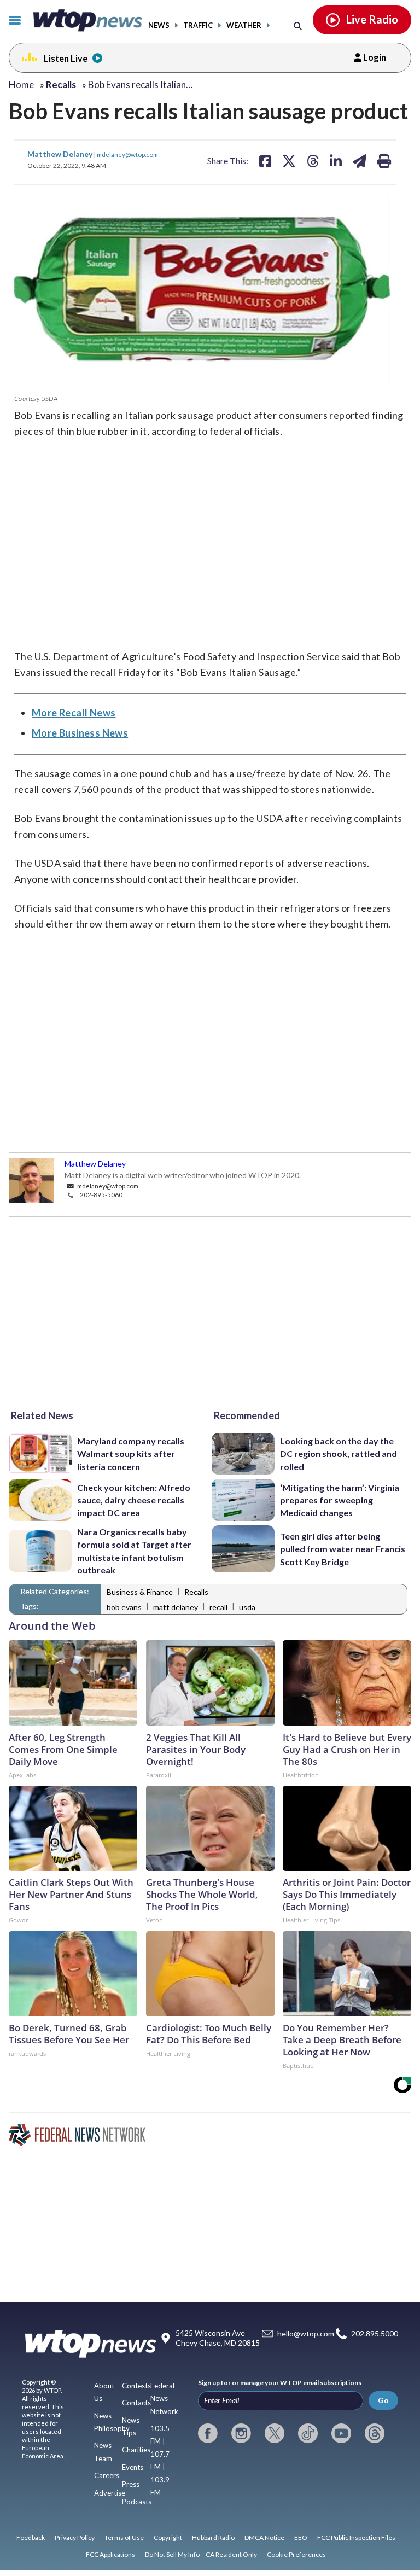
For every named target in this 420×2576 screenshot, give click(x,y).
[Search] (298, 25)
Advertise (110, 2493)
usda (247, 1607)
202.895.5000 (375, 2334)
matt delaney (176, 1607)
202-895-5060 (101, 1194)
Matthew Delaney (61, 154)
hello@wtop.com (306, 2334)
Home (21, 84)
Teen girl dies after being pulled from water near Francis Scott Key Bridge (343, 1549)
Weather (244, 25)
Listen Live (66, 58)
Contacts (136, 2403)
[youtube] (341, 2433)
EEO (301, 2537)
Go (383, 2400)
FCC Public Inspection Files (356, 2537)
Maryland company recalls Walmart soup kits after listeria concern (131, 1454)
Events (133, 2467)
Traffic (198, 25)
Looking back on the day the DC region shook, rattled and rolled (339, 1454)
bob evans (124, 1607)
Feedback (31, 2537)
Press (131, 2484)
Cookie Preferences (296, 2554)
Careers (107, 2475)
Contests (136, 2386)
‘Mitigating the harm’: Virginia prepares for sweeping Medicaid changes (340, 1500)
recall (218, 1607)
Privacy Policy (75, 2537)
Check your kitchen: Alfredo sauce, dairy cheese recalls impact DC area (134, 1500)
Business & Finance (140, 1592)
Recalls (196, 1592)
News (159, 25)
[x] (275, 2433)
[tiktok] (308, 2433)
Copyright (168, 2537)
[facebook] (208, 2433)
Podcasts (137, 2502)
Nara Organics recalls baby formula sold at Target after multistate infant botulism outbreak (134, 1551)
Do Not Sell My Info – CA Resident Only (201, 2554)
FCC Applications (110, 2554)
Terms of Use (124, 2537)
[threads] (375, 2433)
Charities (136, 2450)
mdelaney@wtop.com (127, 154)
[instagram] (241, 2433)
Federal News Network (164, 2399)
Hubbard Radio (213, 2537)
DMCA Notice (264, 2537)
